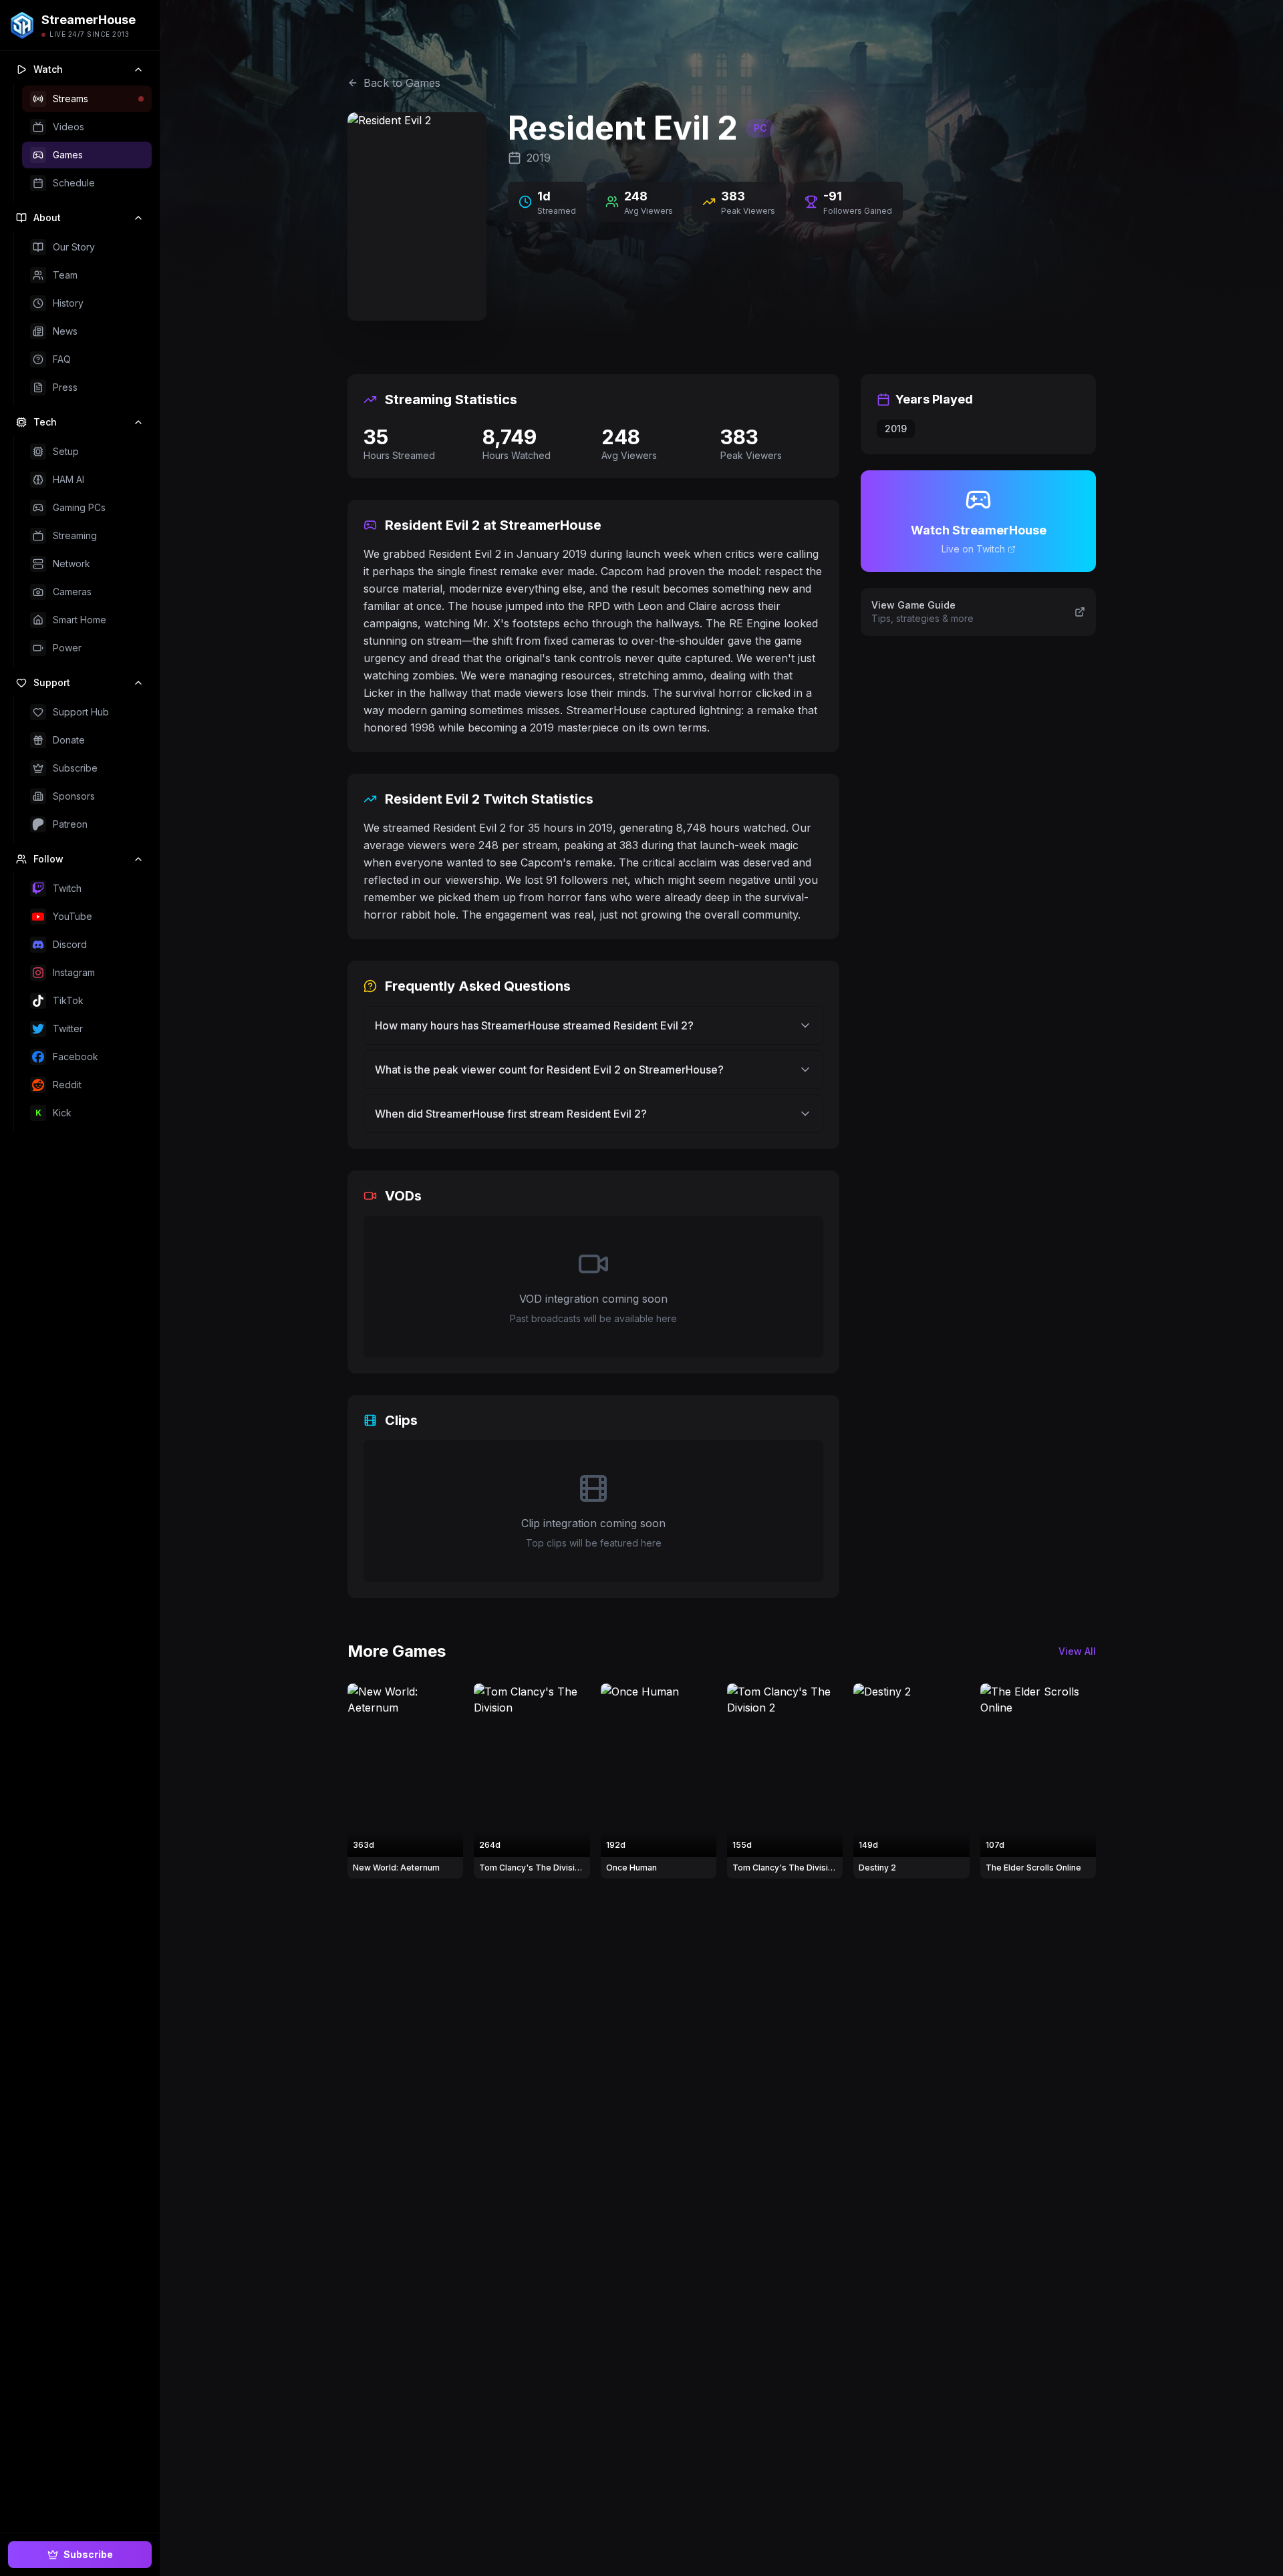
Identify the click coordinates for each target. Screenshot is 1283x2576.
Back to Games (402, 83)
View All (1077, 1651)
